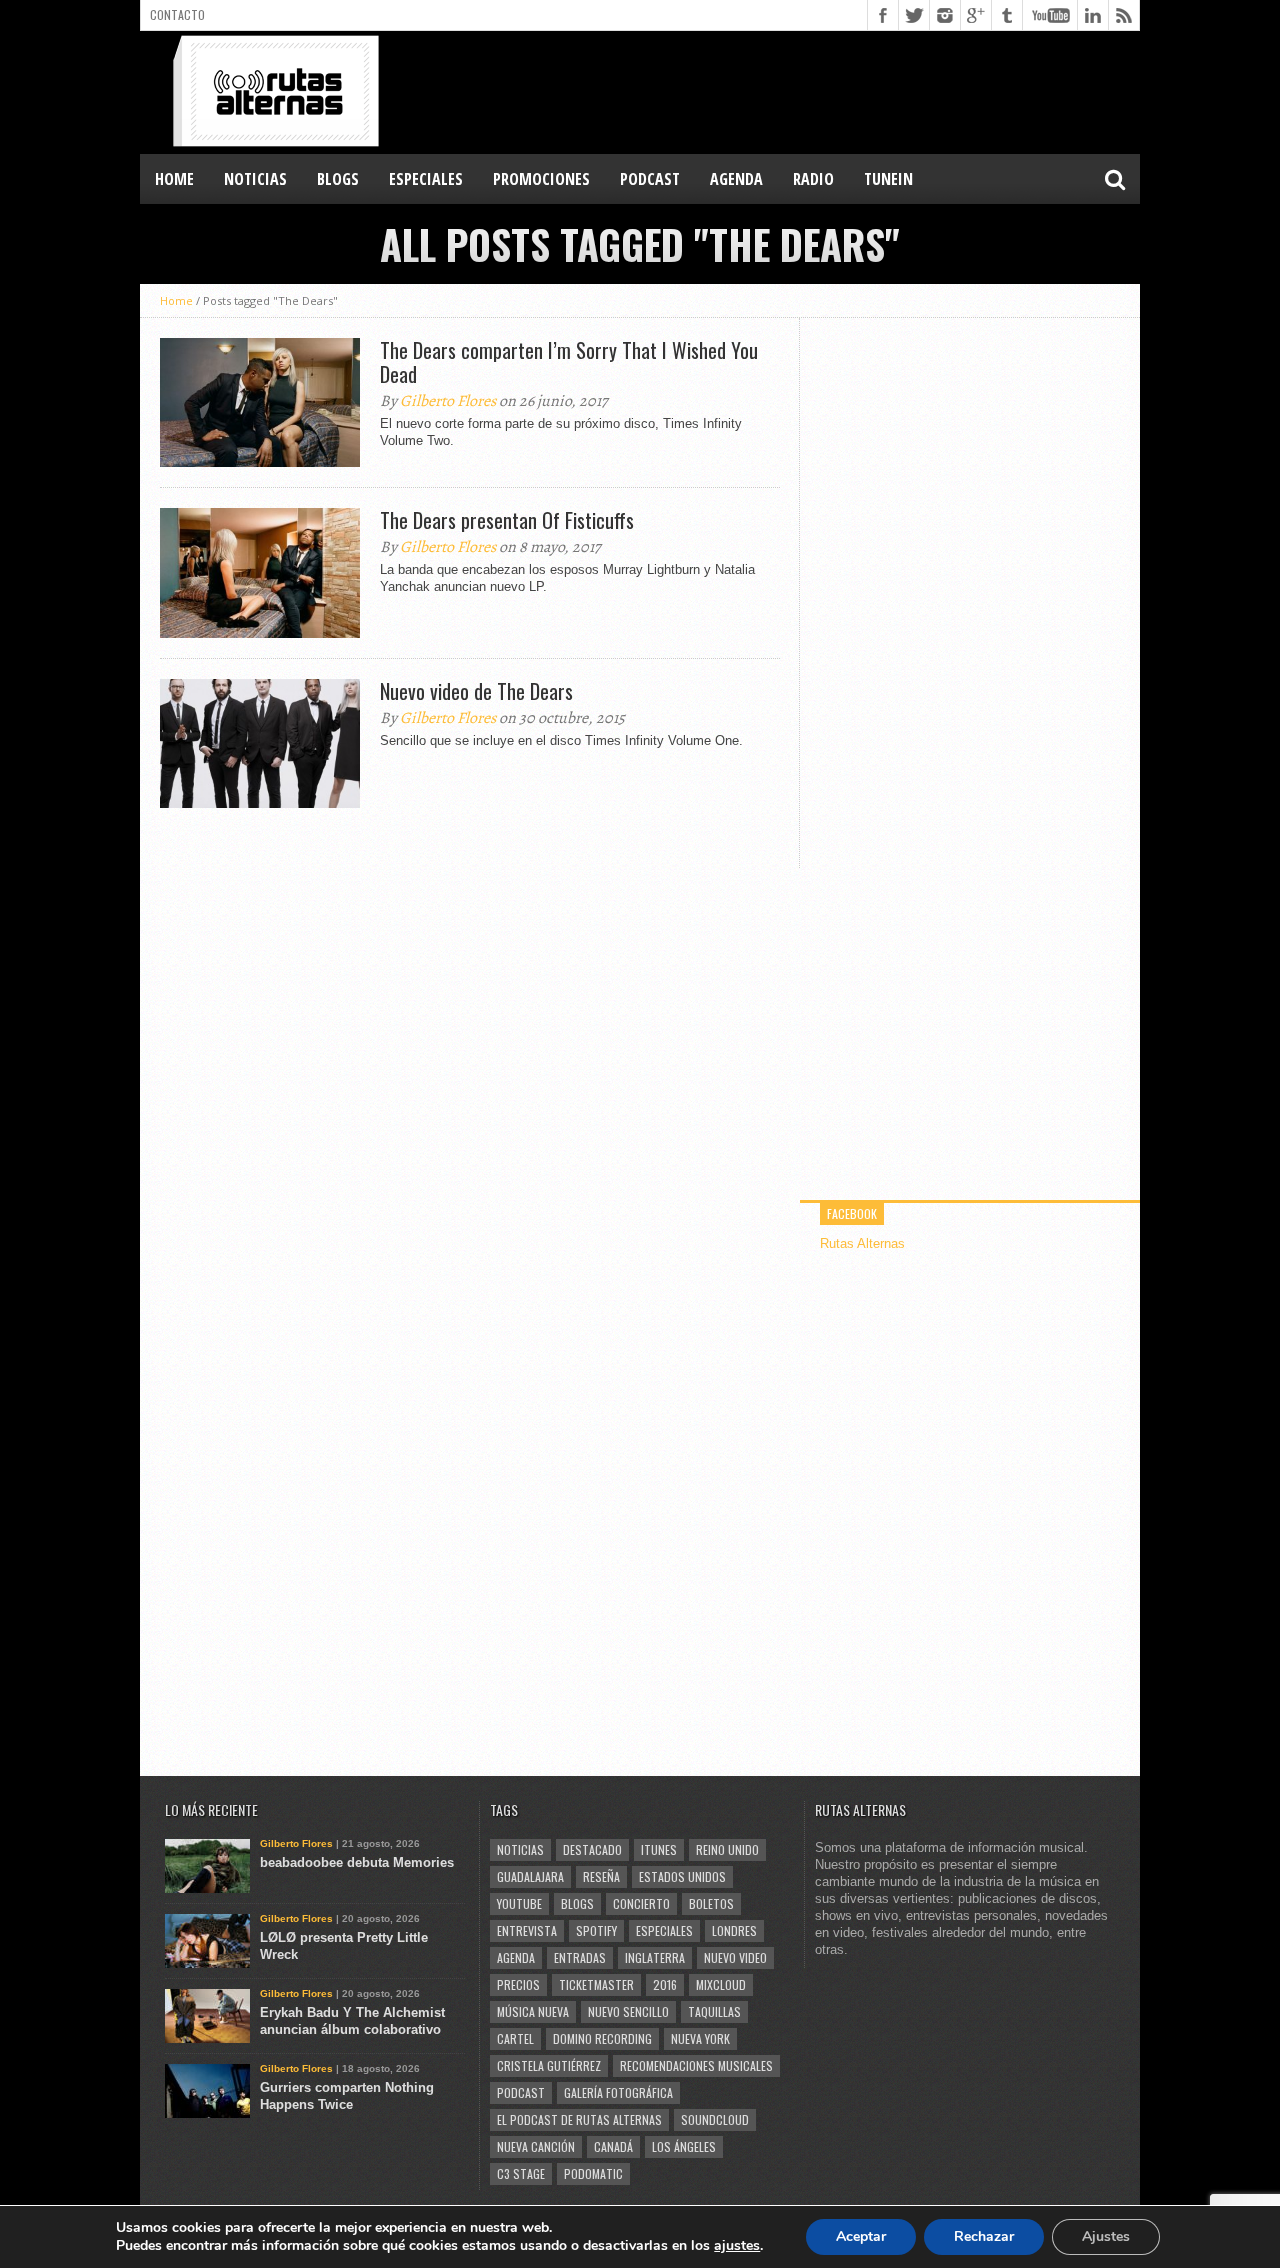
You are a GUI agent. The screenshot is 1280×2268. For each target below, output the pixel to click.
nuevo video (735, 1957)
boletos (711, 1903)
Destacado (592, 1849)
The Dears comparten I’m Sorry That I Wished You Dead (569, 362)
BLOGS (338, 179)
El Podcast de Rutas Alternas (579, 2119)
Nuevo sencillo (628, 2011)
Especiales (664, 1930)
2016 (665, 1984)
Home (174, 179)
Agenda (516, 1957)
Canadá (613, 2146)
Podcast (521, 2092)
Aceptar (861, 2236)
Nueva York (700, 2038)
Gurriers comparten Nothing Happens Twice (347, 2096)
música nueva (533, 2011)
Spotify (596, 1930)
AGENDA (736, 179)
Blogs (577, 1903)
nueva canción (536, 2146)
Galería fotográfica (618, 2092)
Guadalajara (530, 1876)
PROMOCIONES (541, 179)
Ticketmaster (596, 1984)
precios (518, 1984)
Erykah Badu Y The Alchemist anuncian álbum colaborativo (352, 2021)
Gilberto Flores (448, 401)
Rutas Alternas (862, 1243)
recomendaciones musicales (696, 2065)
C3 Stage (521, 2173)
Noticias (520, 1849)
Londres (734, 1930)
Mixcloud (721, 1984)
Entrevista (527, 1930)
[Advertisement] (776, 91)
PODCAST (650, 179)
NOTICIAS (255, 179)
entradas (580, 1957)
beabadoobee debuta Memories (357, 1862)
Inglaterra (655, 1957)
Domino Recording (602, 2038)
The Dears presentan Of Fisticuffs (507, 520)
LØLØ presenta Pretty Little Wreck (344, 1946)
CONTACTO (177, 14)
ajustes (737, 2246)
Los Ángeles (684, 2146)
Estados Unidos (682, 1876)
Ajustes (1106, 2236)
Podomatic (593, 2173)
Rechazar (984, 2236)
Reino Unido (727, 1849)
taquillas (714, 2011)
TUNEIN (888, 179)
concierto (641, 1903)
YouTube (519, 1903)
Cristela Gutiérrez (549, 2065)
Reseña (601, 1876)
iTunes (659, 1849)
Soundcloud (715, 2119)
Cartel (515, 2038)
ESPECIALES (426, 179)
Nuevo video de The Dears (476, 691)
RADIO (813, 179)
